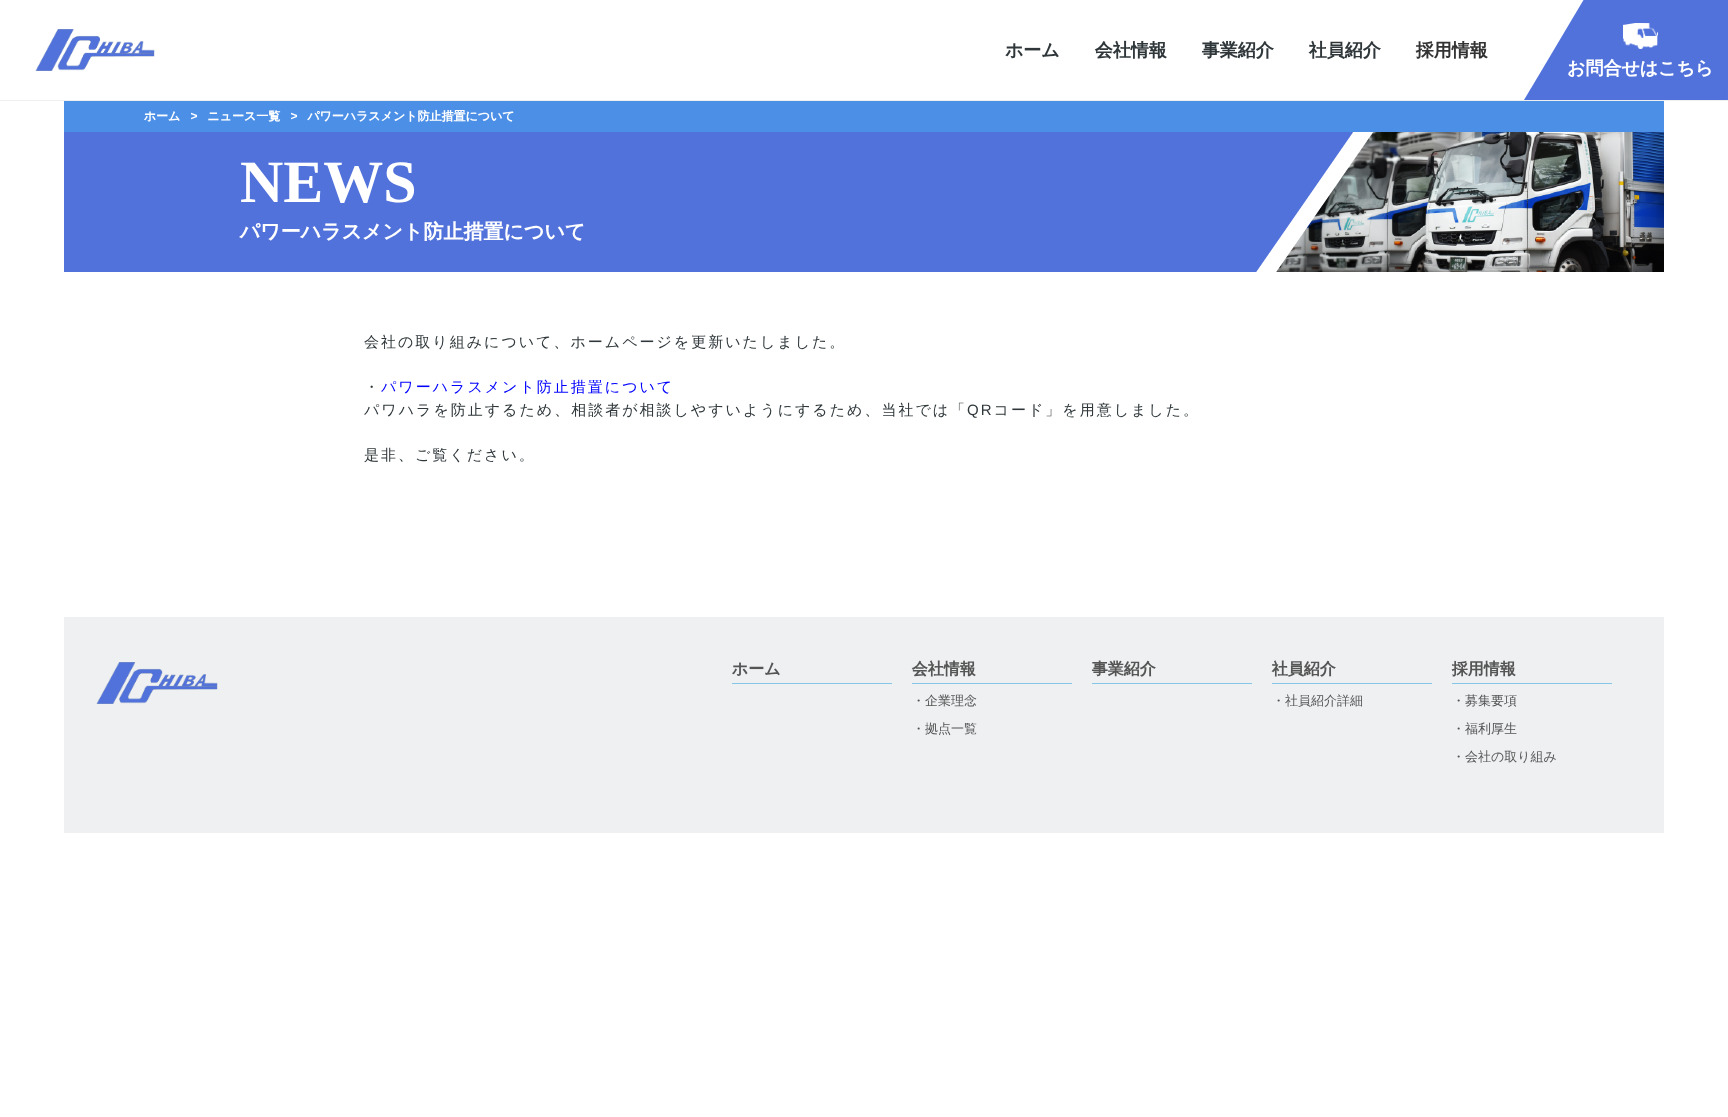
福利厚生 (1491, 729)
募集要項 (1491, 701)
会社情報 (1131, 50)
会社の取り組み (1511, 757)
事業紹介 (1238, 50)
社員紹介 (1345, 50)
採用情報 (1484, 670)
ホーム (1032, 50)
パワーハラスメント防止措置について (527, 387)
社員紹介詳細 (1324, 701)
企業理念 (951, 701)
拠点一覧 (951, 729)
